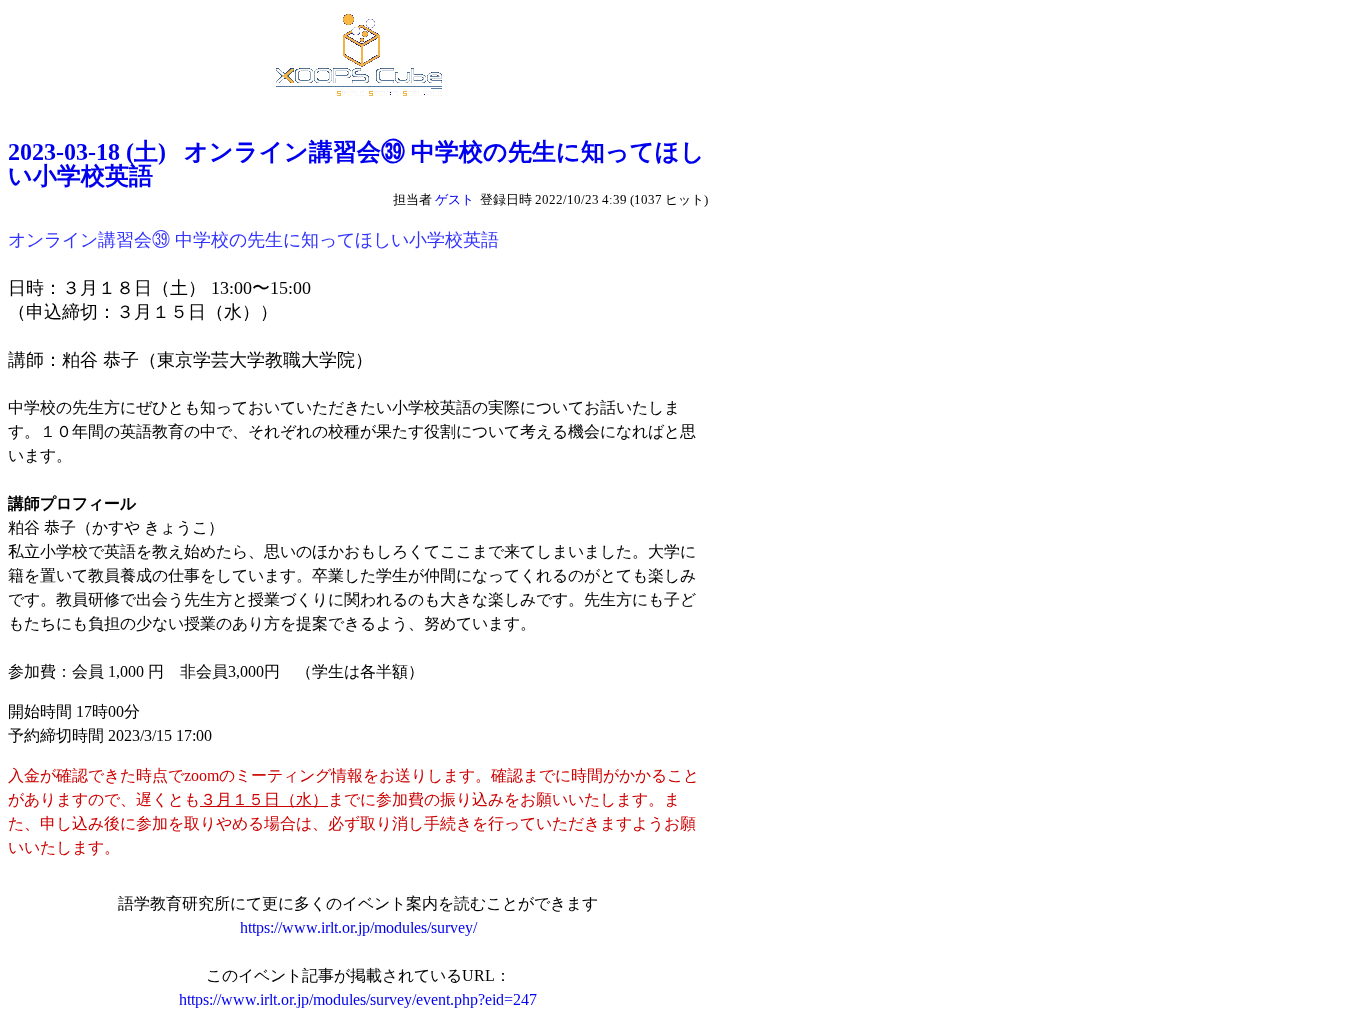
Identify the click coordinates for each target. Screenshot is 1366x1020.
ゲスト (454, 199)
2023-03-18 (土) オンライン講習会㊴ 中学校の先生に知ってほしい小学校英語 (356, 164)
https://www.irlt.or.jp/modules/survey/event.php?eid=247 (358, 999)
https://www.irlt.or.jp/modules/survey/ (358, 927)
